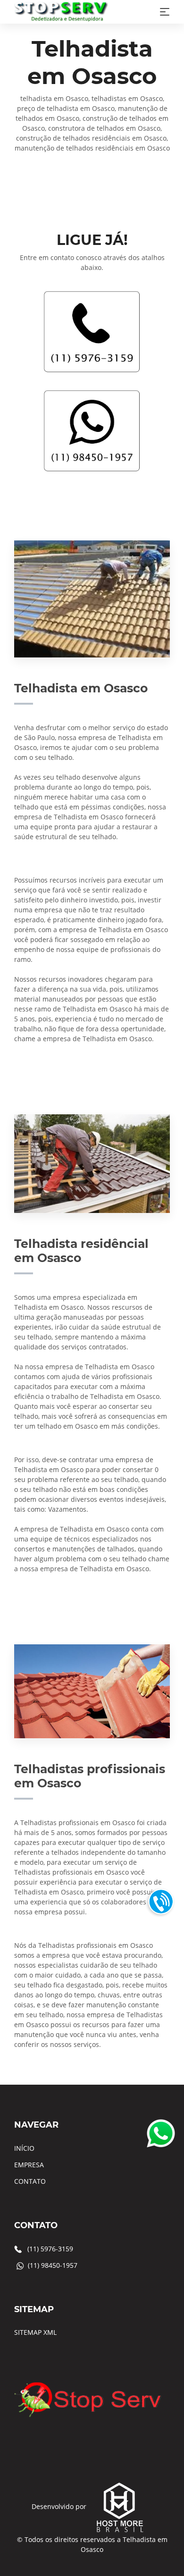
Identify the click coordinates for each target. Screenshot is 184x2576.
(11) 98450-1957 (53, 2265)
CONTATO (30, 2181)
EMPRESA (29, 2165)
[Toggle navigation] (165, 12)
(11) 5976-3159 (50, 2249)
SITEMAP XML (35, 2332)
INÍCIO (24, 2148)
